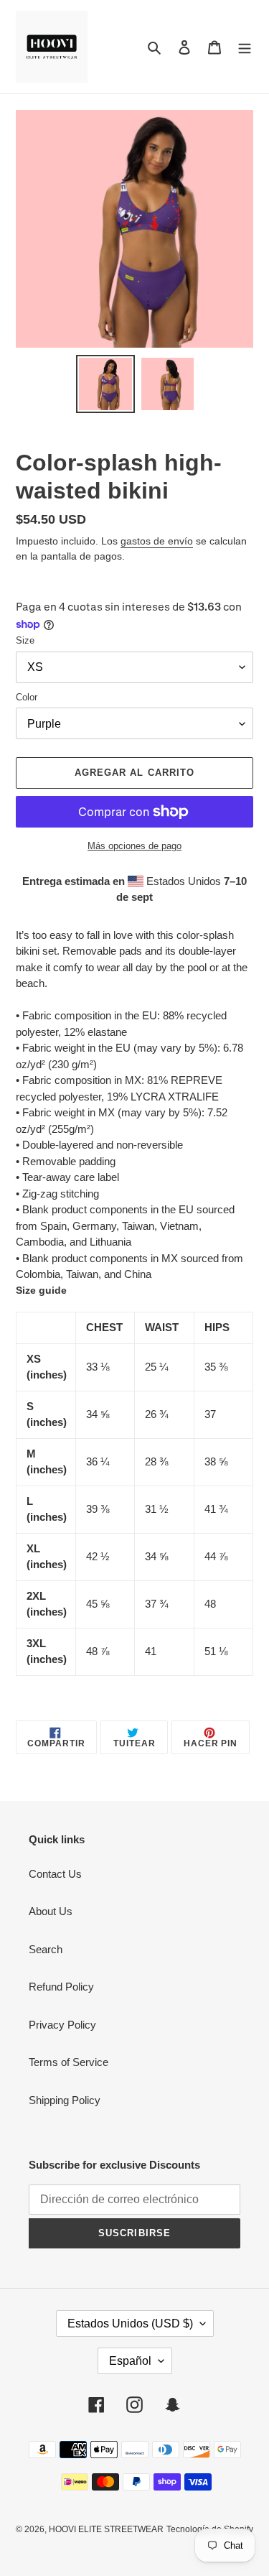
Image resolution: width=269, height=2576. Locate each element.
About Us (51, 1911)
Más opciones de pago (134, 846)
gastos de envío (157, 541)
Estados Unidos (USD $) (130, 2324)
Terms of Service (69, 2062)
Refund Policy (61, 1987)
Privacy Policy (62, 2025)
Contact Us (55, 1874)
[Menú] (245, 47)
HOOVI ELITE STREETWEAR (106, 2529)
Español (130, 2361)
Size (25, 640)
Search (46, 1949)
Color (27, 697)
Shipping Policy (65, 2100)
